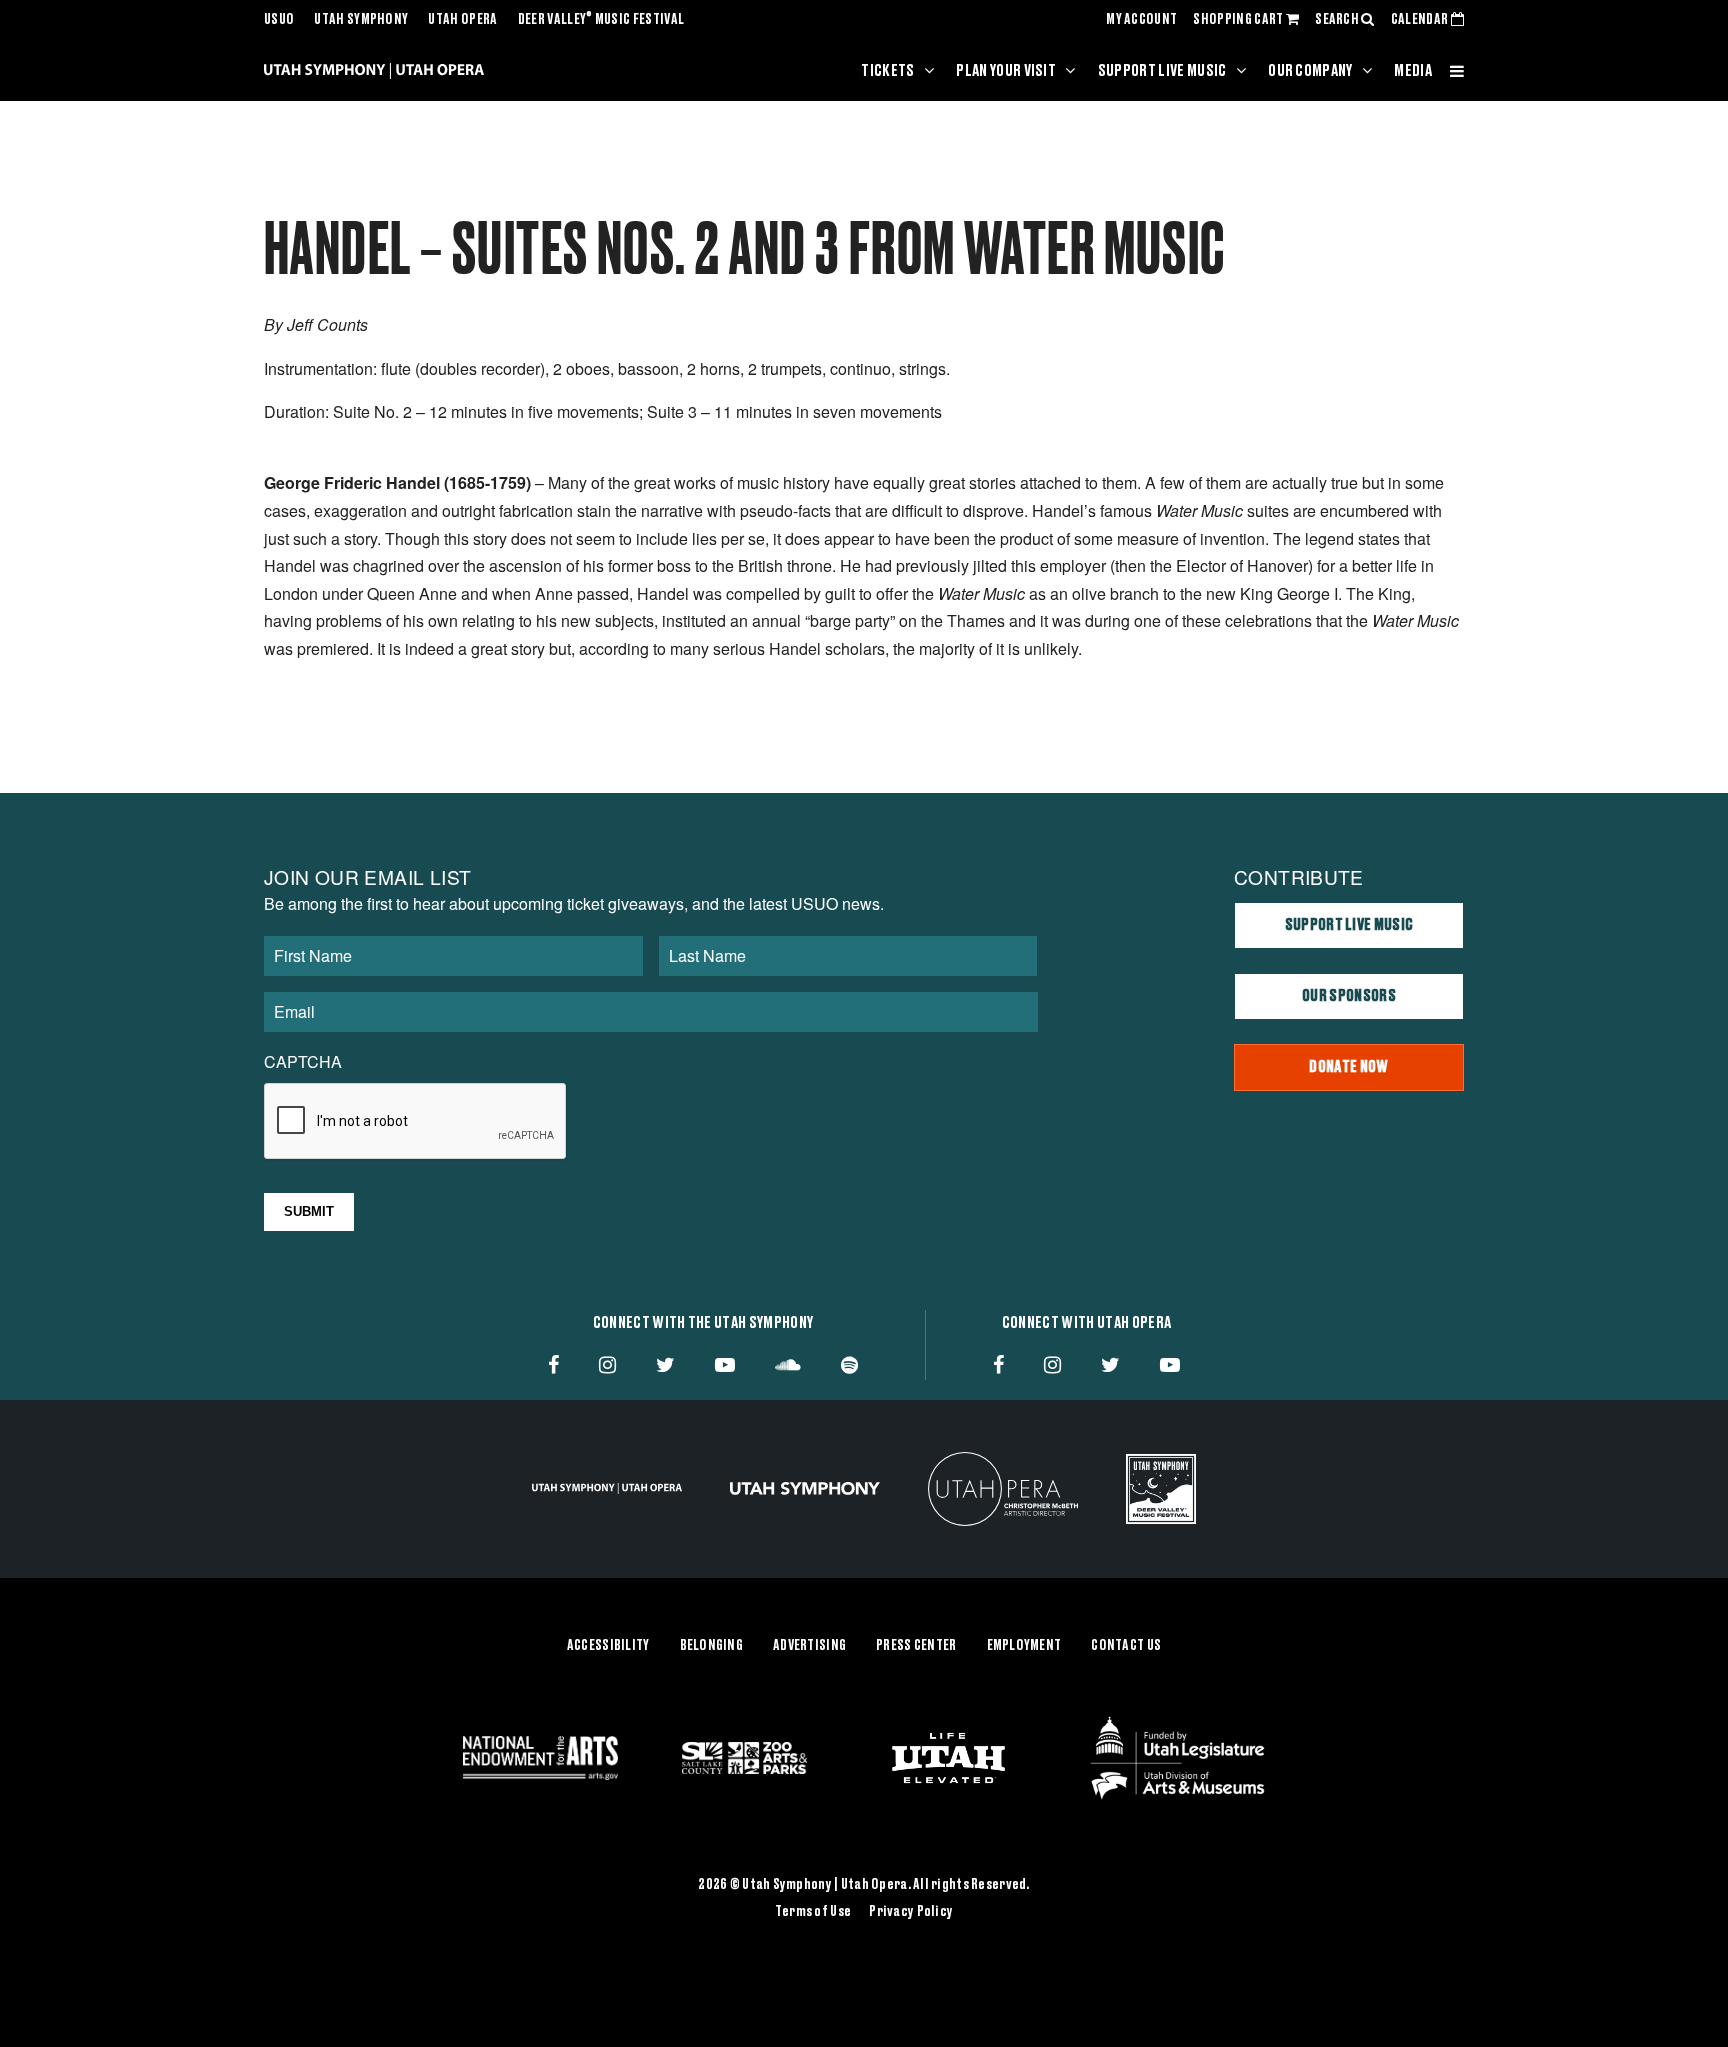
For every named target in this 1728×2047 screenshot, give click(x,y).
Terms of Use (813, 1912)
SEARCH (1338, 20)
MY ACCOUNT (1141, 20)
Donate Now (1348, 1067)
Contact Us (1126, 1646)
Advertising (809, 1646)
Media (1413, 71)
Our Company (1310, 71)
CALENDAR (1421, 20)
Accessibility (608, 1646)
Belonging (712, 1646)
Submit (309, 1211)
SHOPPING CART (1239, 20)
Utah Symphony (361, 20)
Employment (1024, 1646)
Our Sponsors (1349, 996)
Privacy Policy (911, 1912)
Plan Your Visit (1006, 71)
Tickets (887, 71)
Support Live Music (1162, 71)
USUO (279, 20)
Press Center (916, 1646)
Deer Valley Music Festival (601, 20)
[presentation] (416, 1122)
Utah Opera (462, 20)
